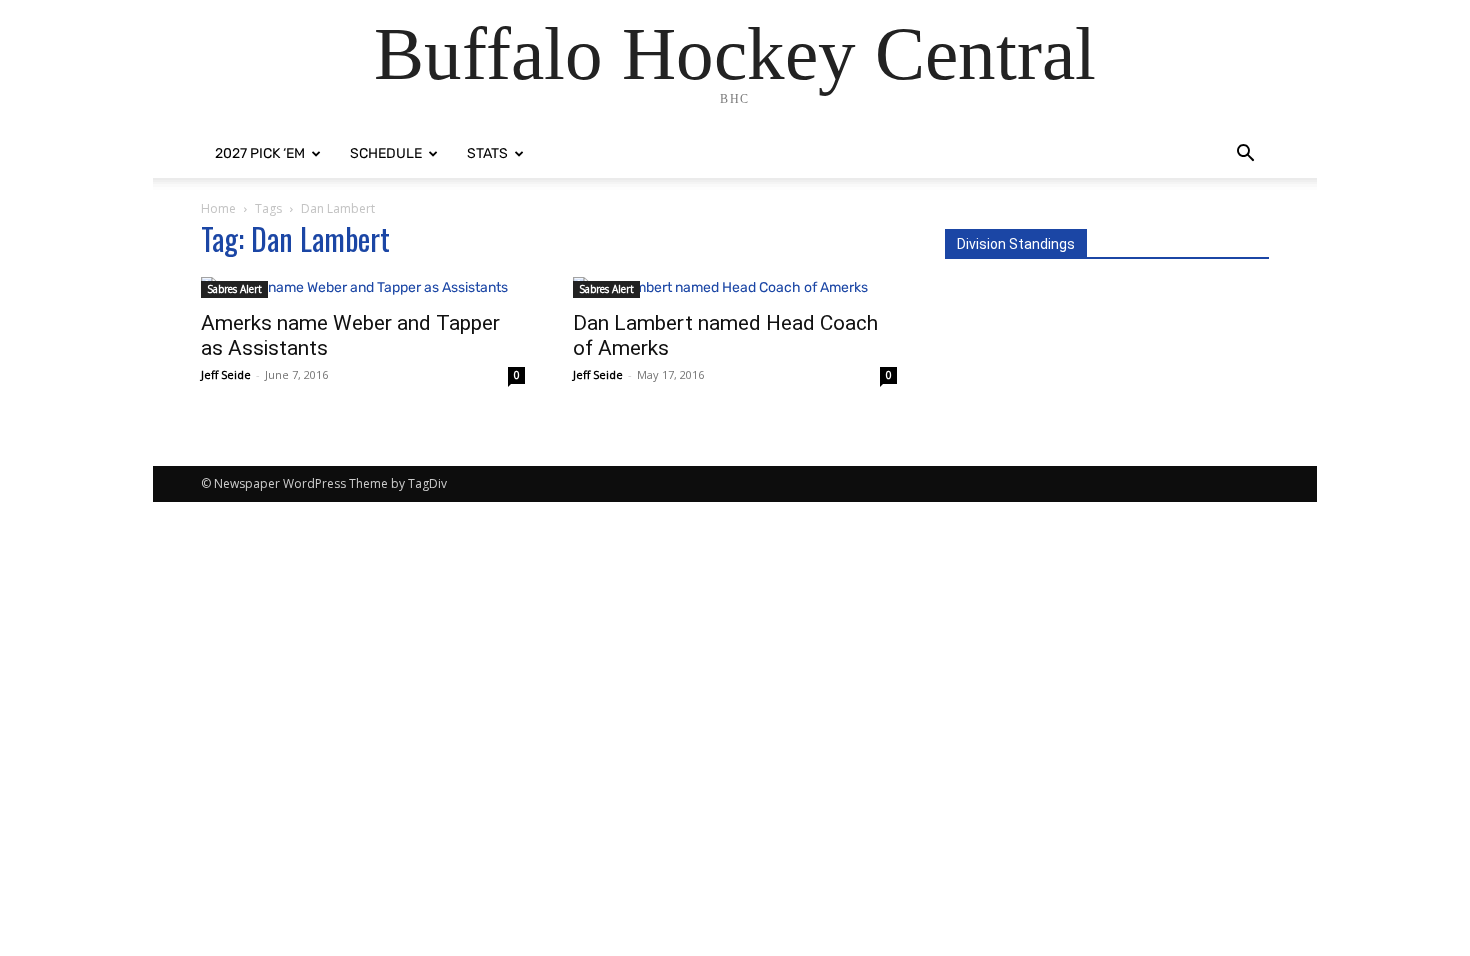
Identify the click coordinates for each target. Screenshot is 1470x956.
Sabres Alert (234, 289)
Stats (487, 153)
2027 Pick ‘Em (260, 153)
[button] (1245, 155)
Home (218, 208)
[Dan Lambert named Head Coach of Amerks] (735, 287)
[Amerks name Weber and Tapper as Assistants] (363, 287)
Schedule (386, 153)
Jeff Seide (226, 374)
